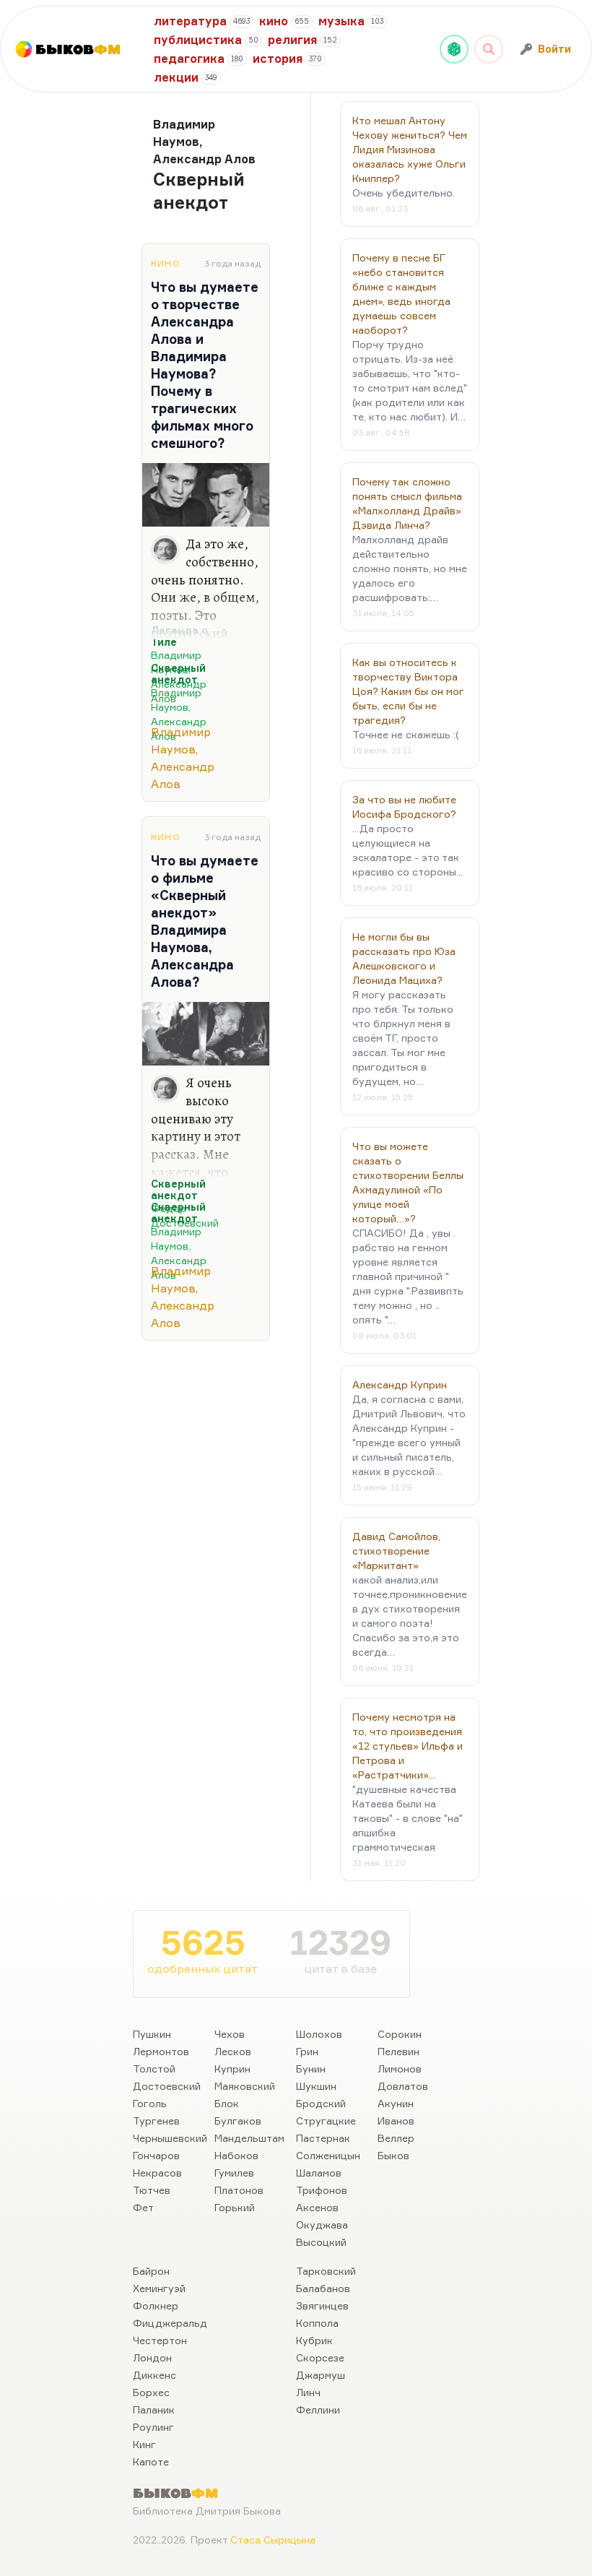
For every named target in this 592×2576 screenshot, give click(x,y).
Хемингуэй (159, 2288)
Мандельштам (249, 2138)
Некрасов (157, 2173)
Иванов (396, 2121)
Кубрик (314, 2340)
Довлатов (403, 2086)
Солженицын (328, 2155)
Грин (307, 2051)
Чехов (230, 2034)
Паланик (154, 2409)
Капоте (151, 2462)
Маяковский (245, 2086)
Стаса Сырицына (273, 2540)
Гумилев (234, 2173)
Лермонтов (161, 2051)
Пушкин (152, 2034)
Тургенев (156, 2121)
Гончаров (156, 2155)
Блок (227, 2103)
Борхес (151, 2392)
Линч (308, 2392)
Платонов (239, 2190)
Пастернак (323, 2138)
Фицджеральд (170, 2323)
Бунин (311, 2069)
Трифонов (322, 2190)
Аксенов (317, 2207)
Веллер (396, 2138)
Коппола (317, 2323)
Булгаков (238, 2121)
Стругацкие (326, 2121)
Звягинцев (322, 2305)
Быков (393, 2155)
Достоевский (167, 2086)
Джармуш (321, 2375)
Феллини (318, 2409)
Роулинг (153, 2427)
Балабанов (323, 2288)
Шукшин (316, 2086)
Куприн (232, 2069)
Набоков (236, 2155)
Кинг (144, 2444)
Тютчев (152, 2190)
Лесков (233, 2051)
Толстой (154, 2069)
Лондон (152, 2357)
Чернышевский (170, 2138)
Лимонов (400, 2069)
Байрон (151, 2271)
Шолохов (319, 2034)
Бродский (321, 2103)
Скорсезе (320, 2357)
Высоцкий (321, 2242)
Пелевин (399, 2051)
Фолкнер (156, 2305)
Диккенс (154, 2375)
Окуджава (322, 2225)
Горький (235, 2207)
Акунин (396, 2103)
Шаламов (319, 2173)
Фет (143, 2207)
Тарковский (326, 2271)
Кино (166, 263)
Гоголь (150, 2103)
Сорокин (400, 2034)
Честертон (160, 2340)
